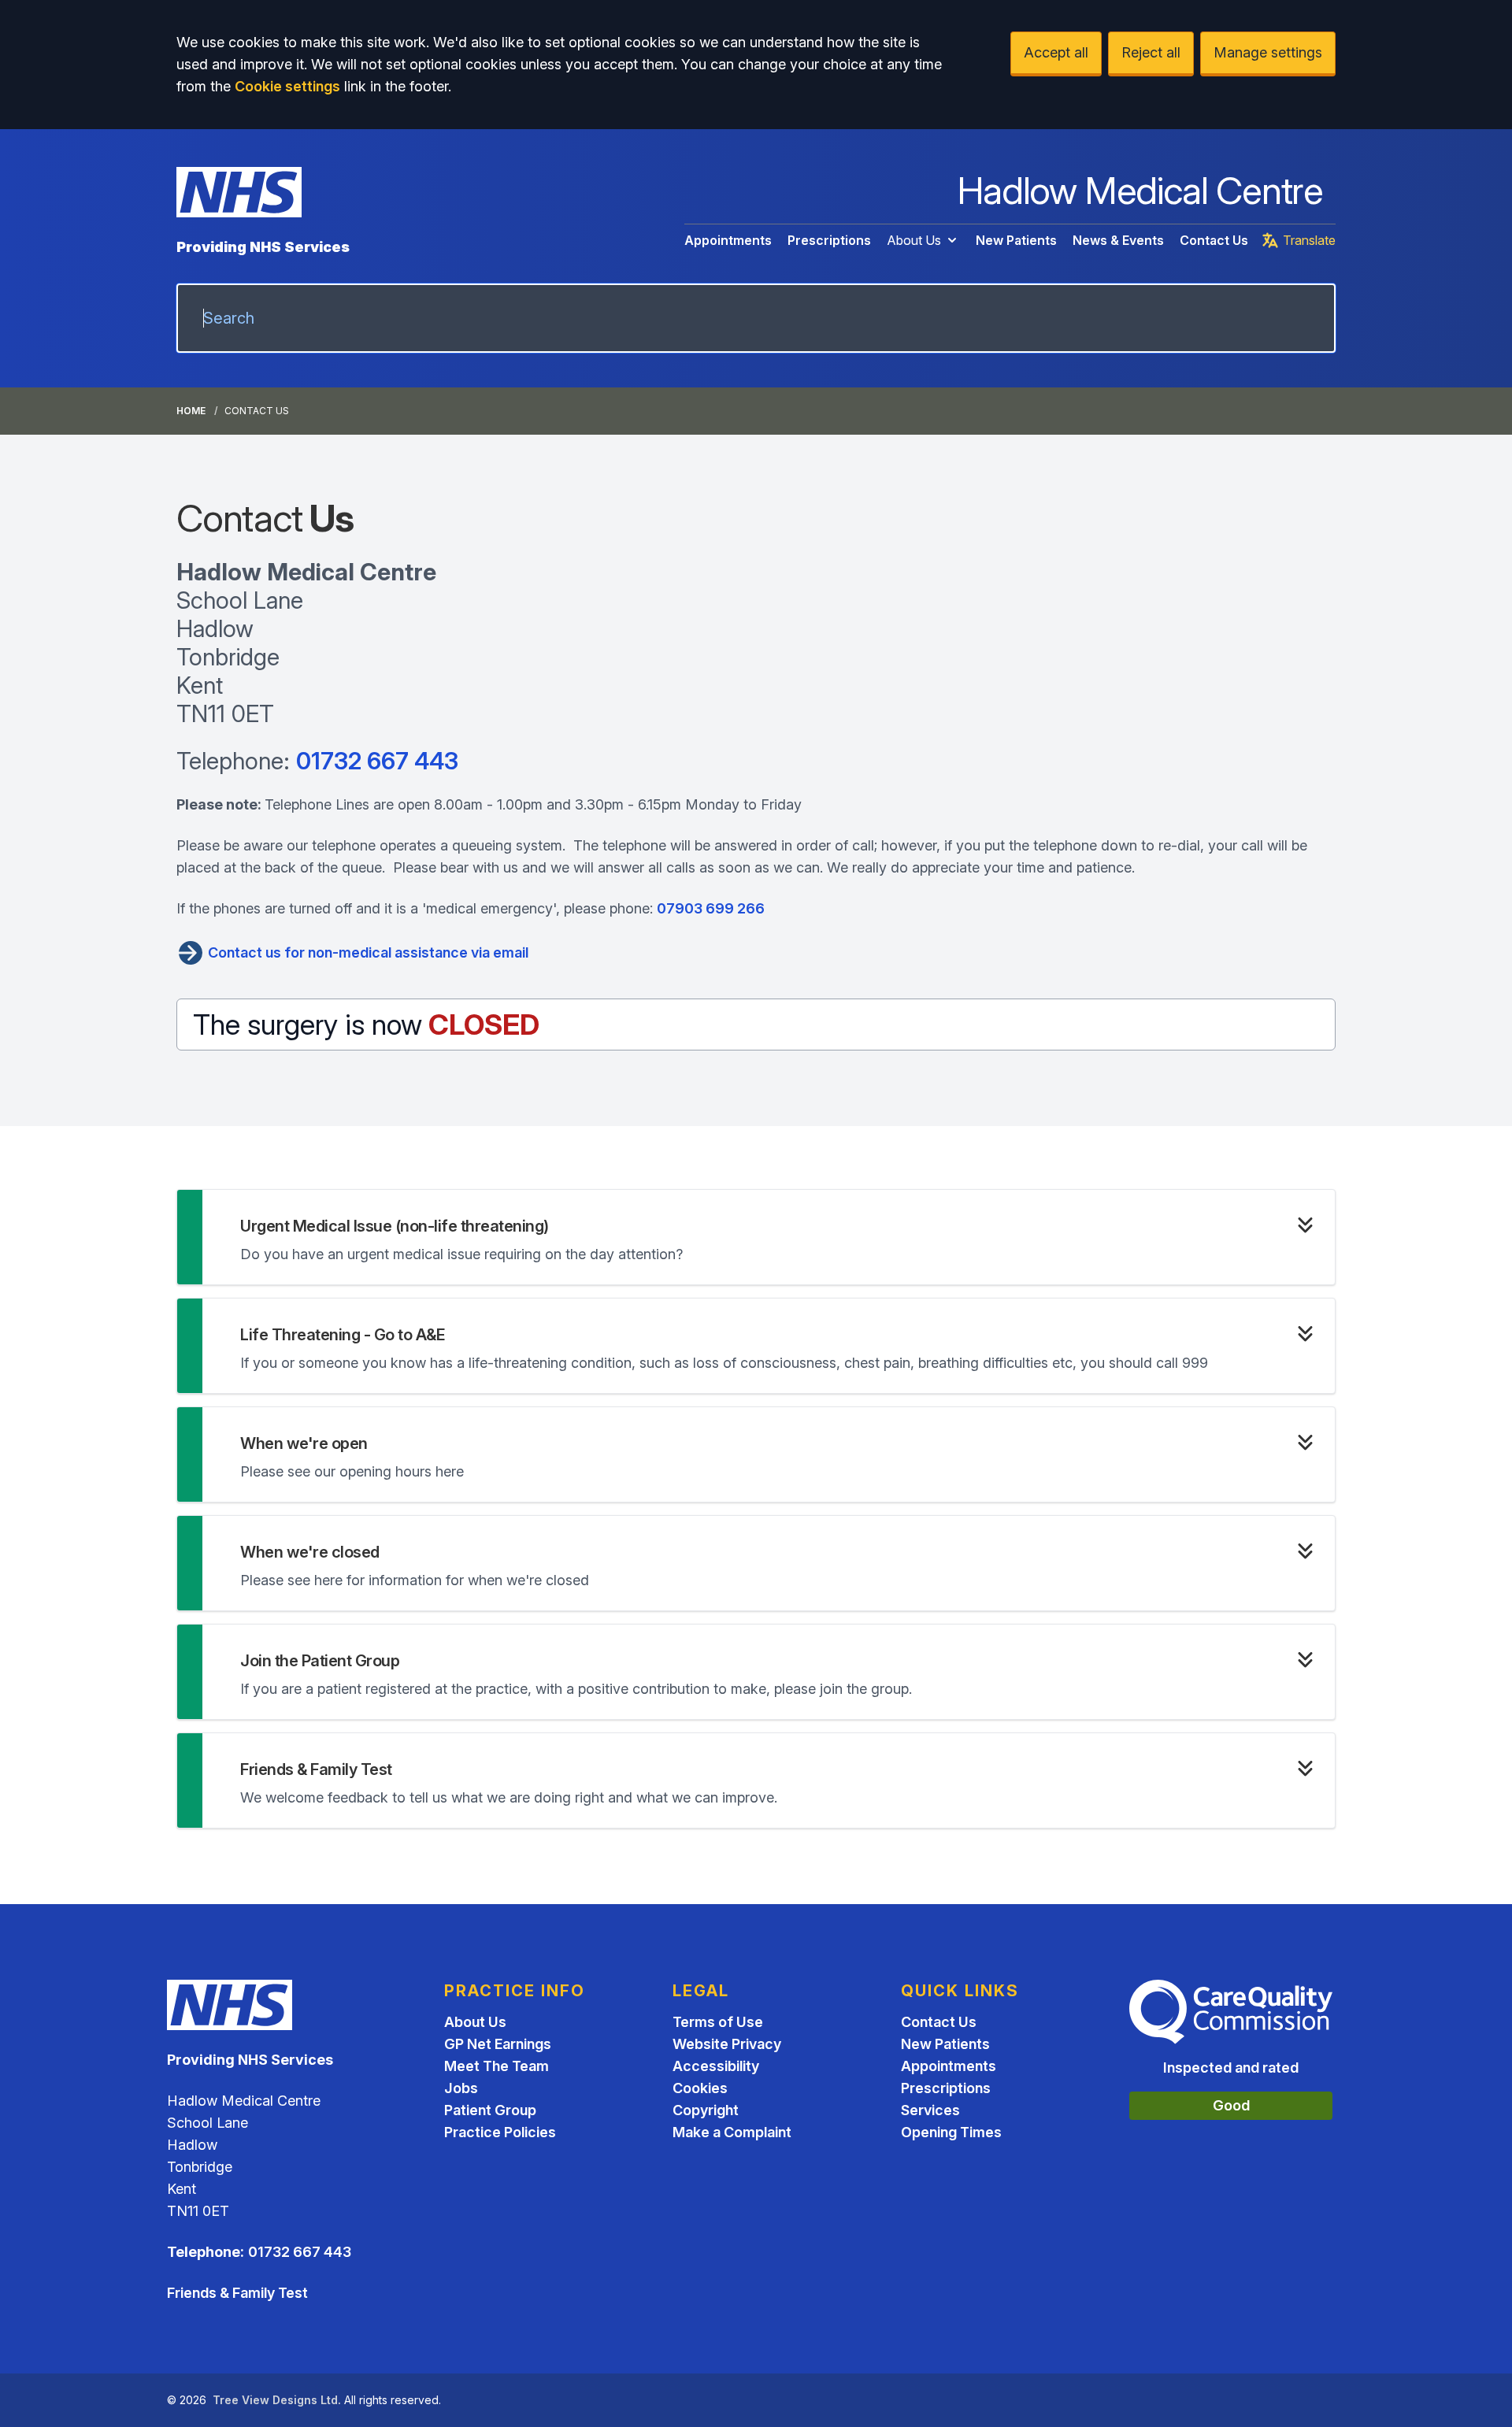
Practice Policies (500, 2132)
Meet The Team (497, 2066)
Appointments (728, 240)
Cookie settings (287, 86)
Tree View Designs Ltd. (277, 2400)
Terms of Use (718, 2022)
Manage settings (1268, 52)
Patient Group (490, 2110)
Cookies (700, 2088)
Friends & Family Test (237, 2293)
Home (191, 411)
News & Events (1118, 240)
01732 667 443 (377, 761)
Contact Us (1214, 240)
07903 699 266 (711, 908)
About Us (914, 240)
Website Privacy (727, 2044)
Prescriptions (829, 240)
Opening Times (951, 2132)
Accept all (1056, 52)
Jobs (461, 2088)
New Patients (1016, 240)
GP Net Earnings (498, 2044)
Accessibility (716, 2066)
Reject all (1151, 52)
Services (930, 2110)
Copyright (706, 2110)
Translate (1309, 240)
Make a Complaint (732, 2132)
